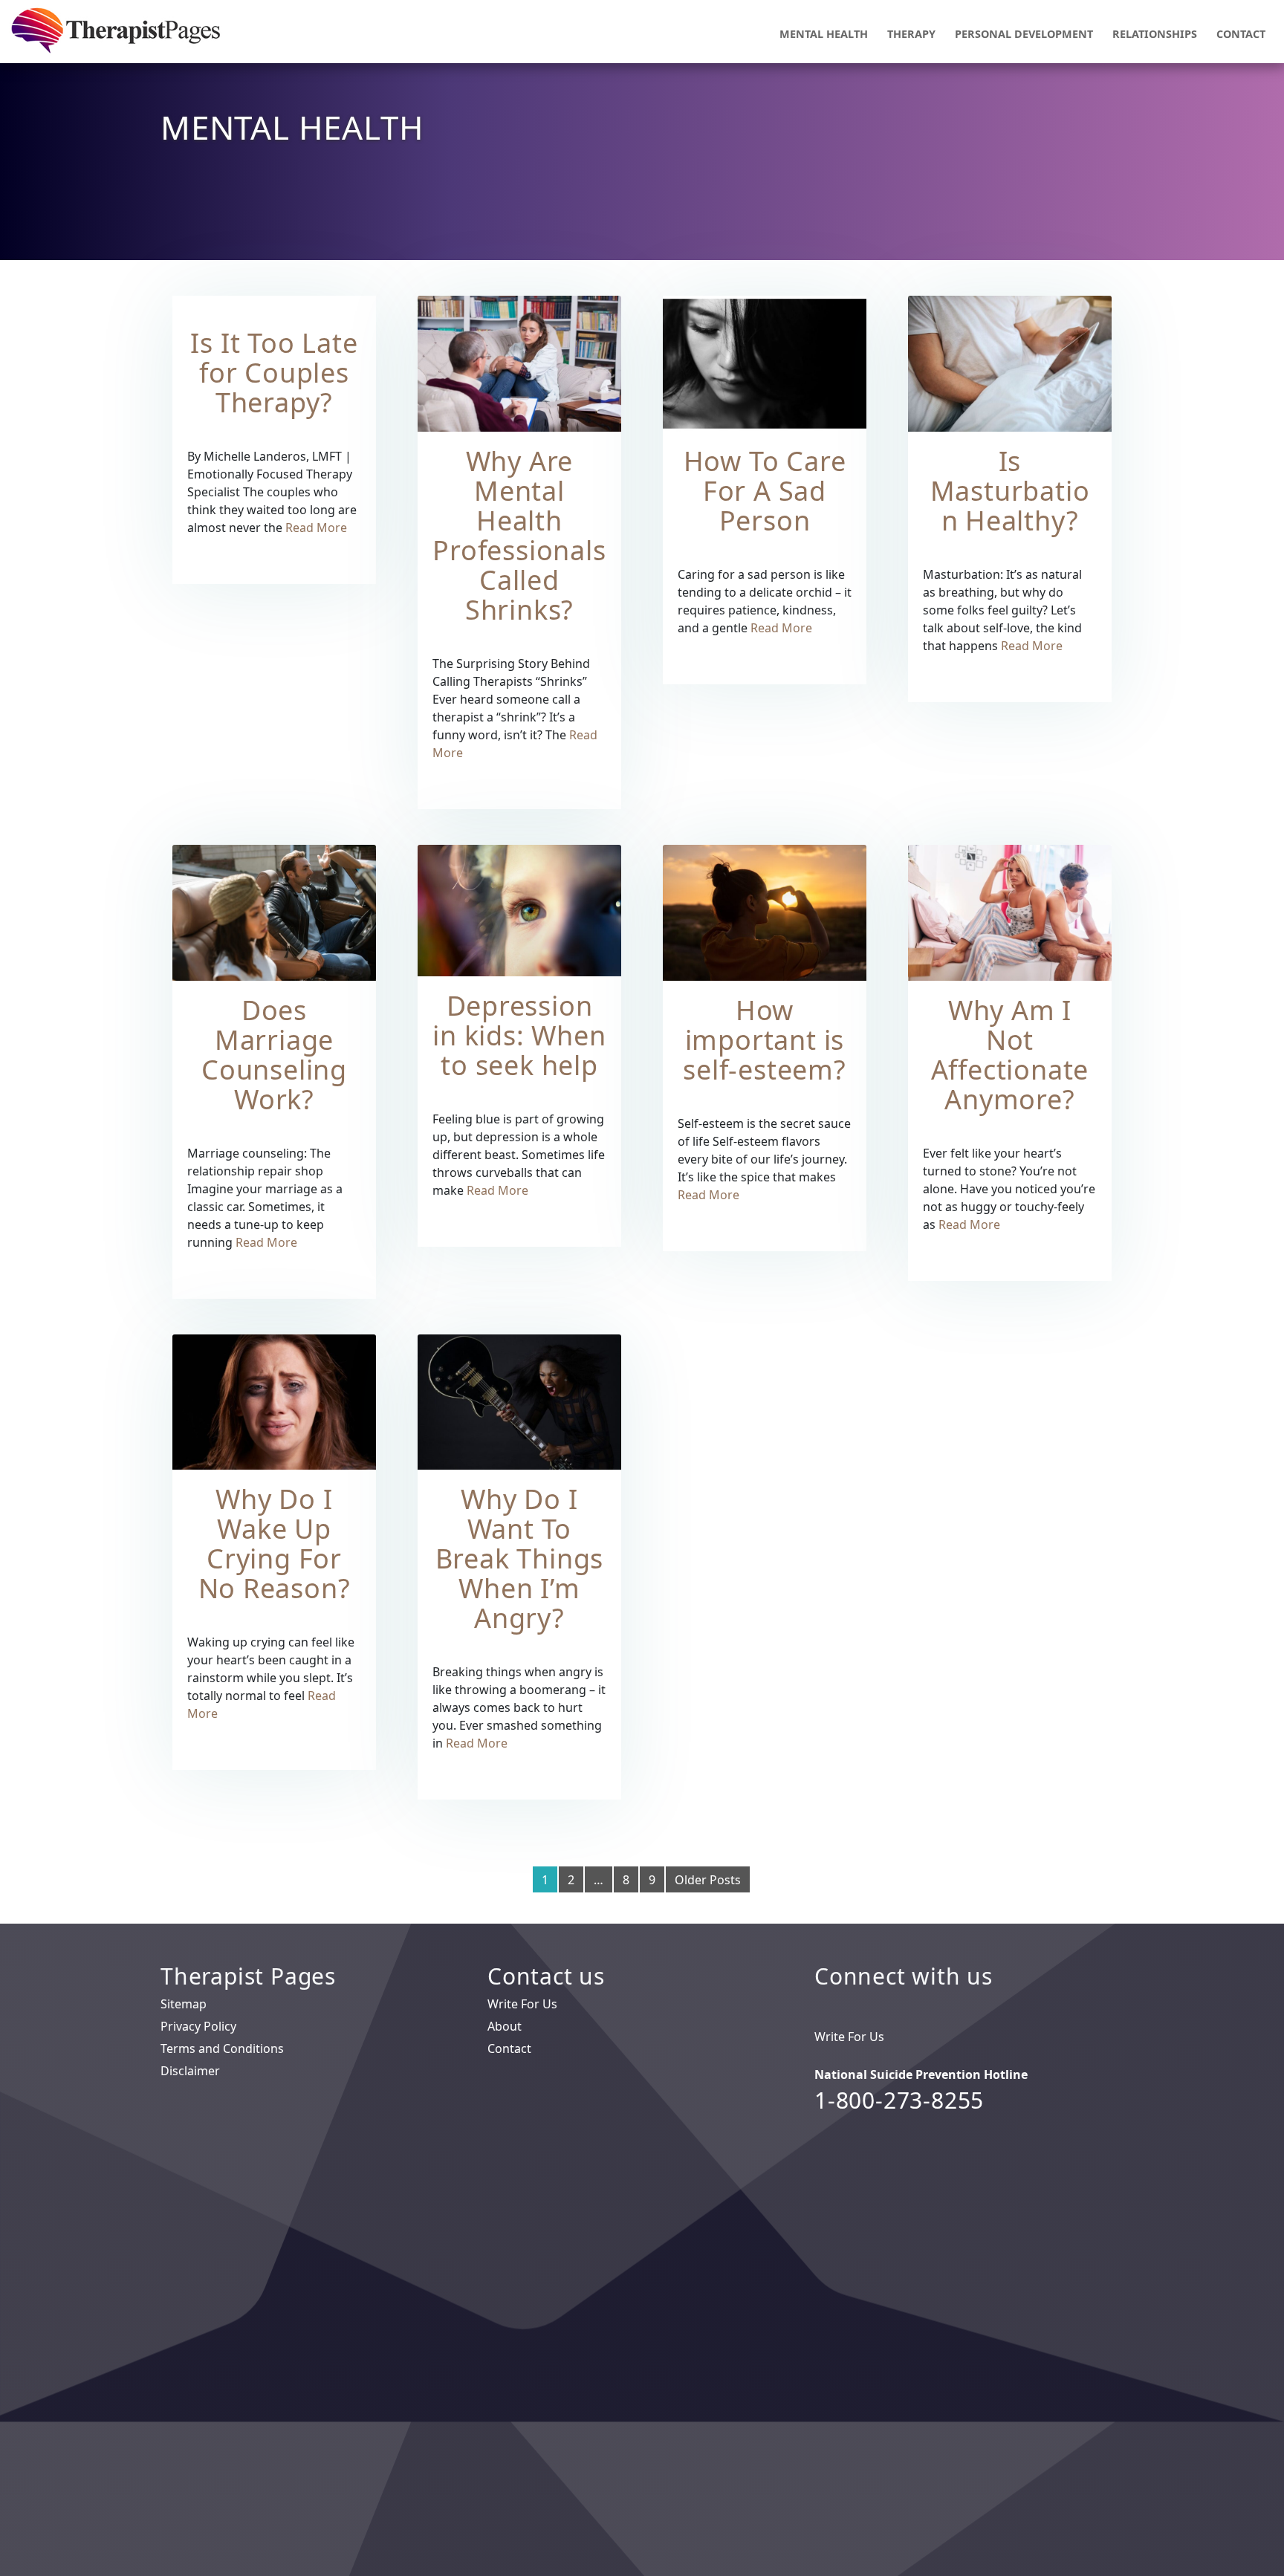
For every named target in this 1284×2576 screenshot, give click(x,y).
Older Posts (708, 1880)
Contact (1241, 34)
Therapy (911, 34)
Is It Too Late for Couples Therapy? (274, 373)
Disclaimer (190, 2071)
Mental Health (824, 34)
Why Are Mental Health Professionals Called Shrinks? (519, 535)
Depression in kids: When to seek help (519, 1035)
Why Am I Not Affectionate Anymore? (1010, 1055)
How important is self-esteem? (765, 1040)
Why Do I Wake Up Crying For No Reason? (275, 1544)
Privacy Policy (198, 2026)
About (505, 2026)
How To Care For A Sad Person (765, 491)
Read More (316, 528)
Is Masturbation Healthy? (1010, 491)
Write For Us (522, 2004)
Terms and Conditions (222, 2048)
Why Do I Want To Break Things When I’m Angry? (520, 1558)
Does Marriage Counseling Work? (274, 1055)
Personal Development (1024, 34)
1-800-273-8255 (899, 2100)
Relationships (1155, 34)
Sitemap (184, 2004)
